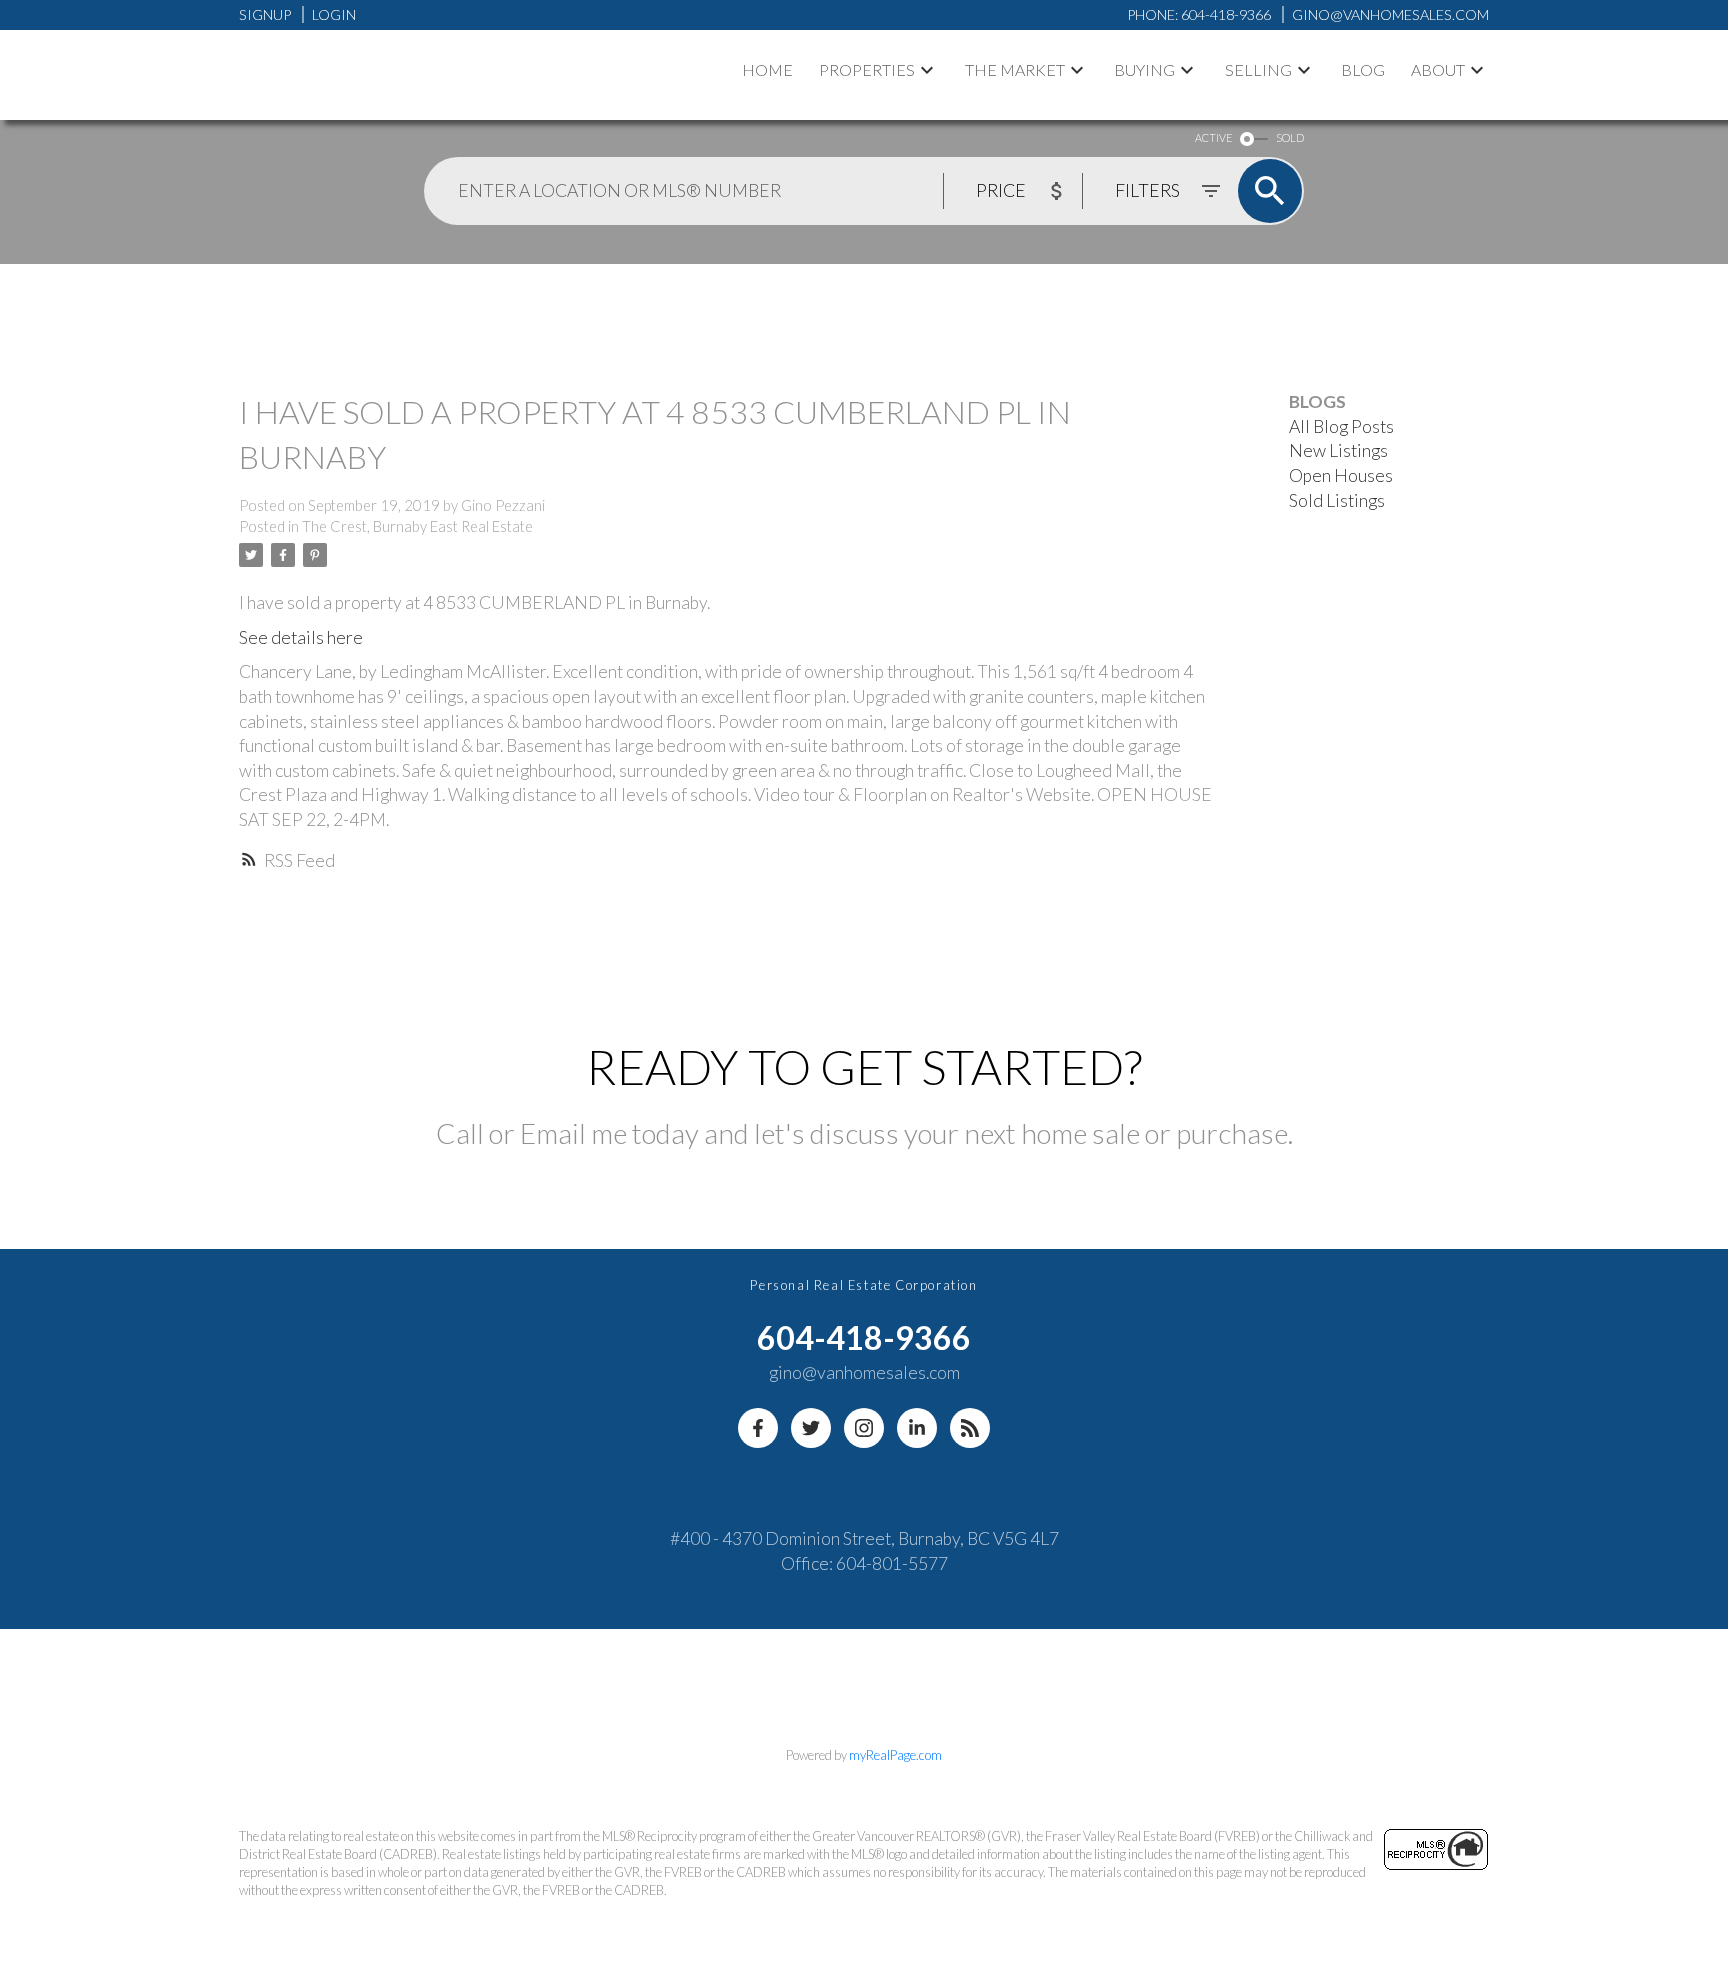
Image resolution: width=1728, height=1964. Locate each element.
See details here (301, 637)
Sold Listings (1337, 500)
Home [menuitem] (767, 69)
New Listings (1338, 450)
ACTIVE (1213, 137)
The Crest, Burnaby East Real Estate (417, 526)
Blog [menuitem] (1363, 69)
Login (334, 14)
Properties (867, 69)
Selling (1258, 69)
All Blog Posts (1341, 426)
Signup (265, 14)
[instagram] (864, 1428)
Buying (1144, 69)
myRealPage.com (895, 1755)
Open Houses (1341, 475)
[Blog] (970, 1428)
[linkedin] (917, 1428)
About (1438, 69)
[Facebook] (758, 1428)
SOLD (1290, 137)
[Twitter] (811, 1428)
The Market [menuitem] (1015, 69)
